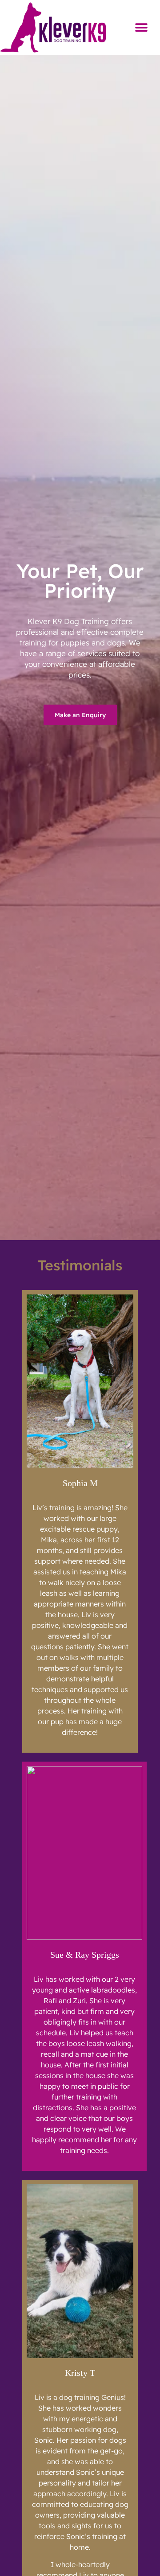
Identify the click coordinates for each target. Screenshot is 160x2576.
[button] (141, 27)
